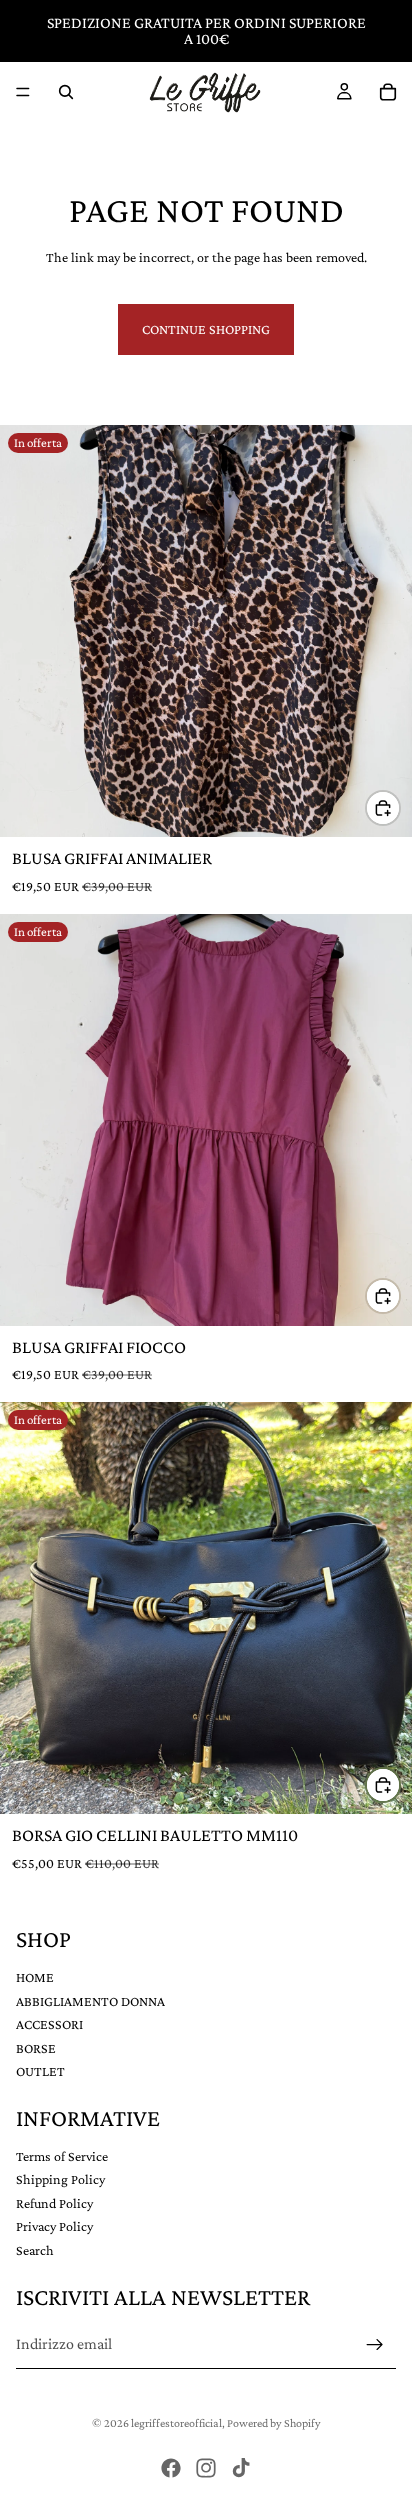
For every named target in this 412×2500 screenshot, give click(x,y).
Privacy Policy (54, 2227)
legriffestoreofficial (176, 2423)
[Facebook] (171, 2468)
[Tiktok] (241, 2468)
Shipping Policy (60, 2180)
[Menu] (23, 92)
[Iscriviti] (375, 2345)
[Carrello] (388, 92)
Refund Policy (54, 2203)
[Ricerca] (66, 92)
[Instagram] (206, 2468)
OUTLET (40, 2072)
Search (35, 2251)
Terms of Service (62, 2156)
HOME (35, 1977)
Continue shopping (206, 329)
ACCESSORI (49, 2025)
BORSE (36, 2048)
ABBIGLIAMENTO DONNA (90, 2001)
